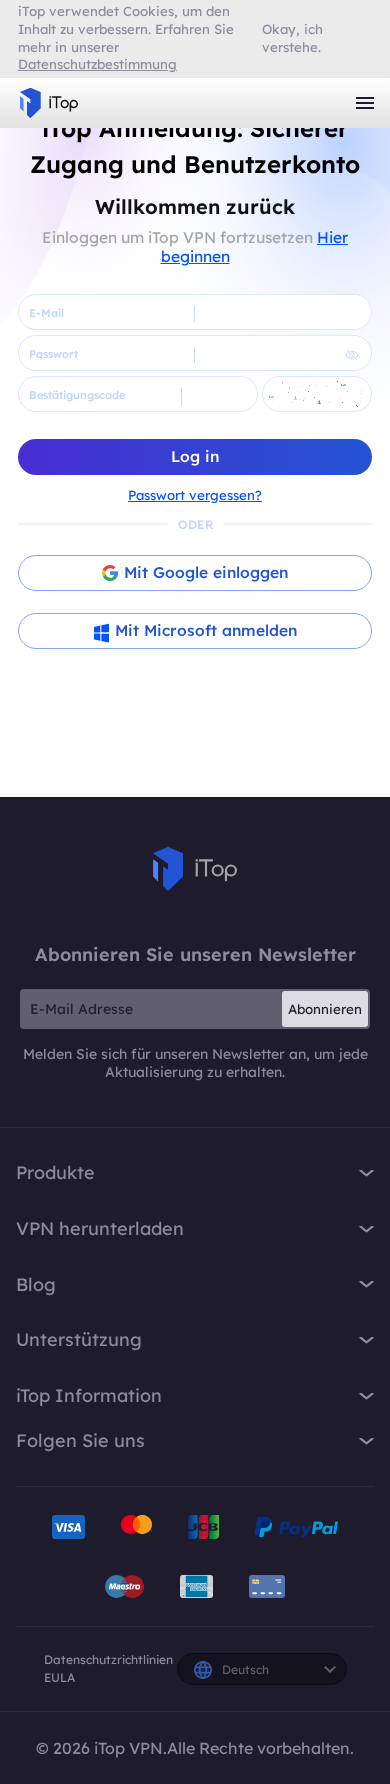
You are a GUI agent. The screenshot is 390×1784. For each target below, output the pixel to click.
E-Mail (46, 313)
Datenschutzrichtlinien (108, 1659)
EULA (59, 1677)
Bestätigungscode (77, 395)
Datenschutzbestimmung (97, 64)
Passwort (53, 354)
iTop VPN (49, 103)
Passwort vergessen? (195, 495)
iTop (195, 869)
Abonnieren (325, 1009)
